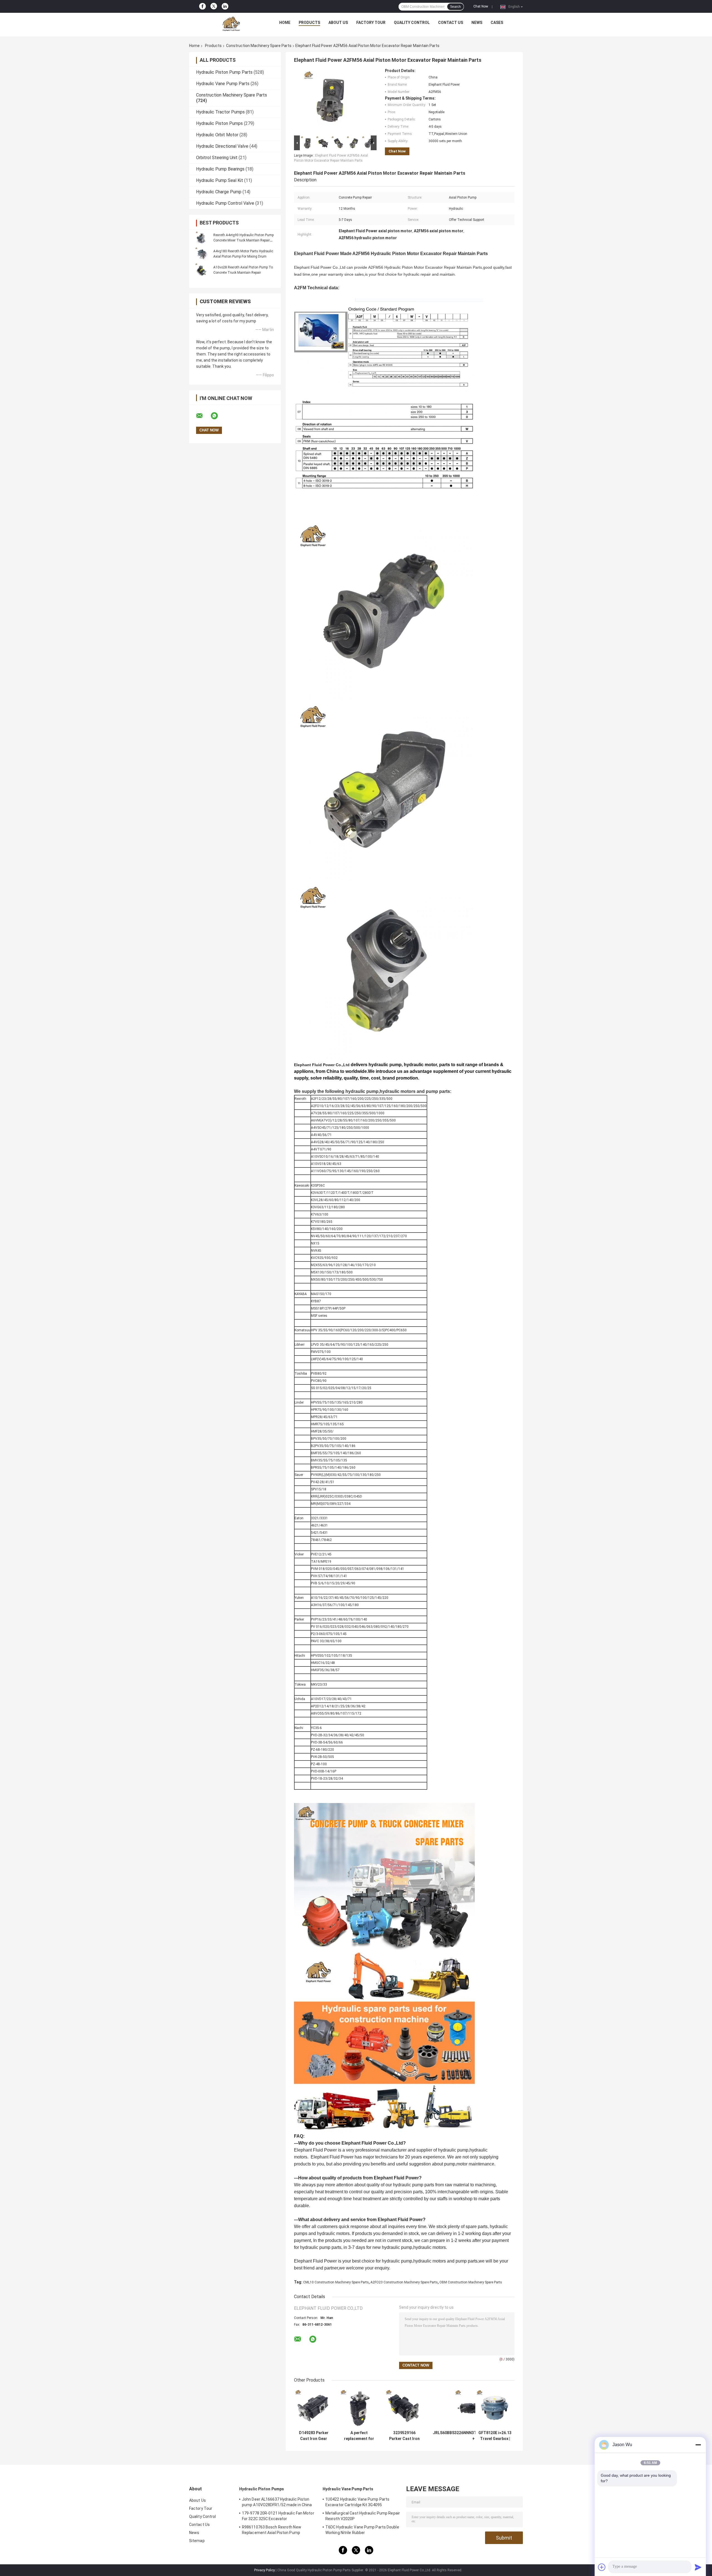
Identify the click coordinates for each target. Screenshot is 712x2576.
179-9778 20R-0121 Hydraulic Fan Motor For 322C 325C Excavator (278, 2516)
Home (285, 23)
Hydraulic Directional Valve (222, 146)
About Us (338, 23)
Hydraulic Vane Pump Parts (223, 84)
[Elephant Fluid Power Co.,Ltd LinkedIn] (225, 6)
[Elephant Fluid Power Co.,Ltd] (231, 24)
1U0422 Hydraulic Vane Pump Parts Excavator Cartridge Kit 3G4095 (357, 2502)
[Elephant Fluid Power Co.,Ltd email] (203, 416)
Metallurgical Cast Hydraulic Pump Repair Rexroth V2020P (363, 2516)
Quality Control (412, 23)
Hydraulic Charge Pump (219, 192)
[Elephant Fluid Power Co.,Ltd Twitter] (214, 7)
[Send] (698, 2567)
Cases (497, 23)
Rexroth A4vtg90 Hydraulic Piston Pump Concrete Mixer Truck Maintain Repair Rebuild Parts (243, 240)
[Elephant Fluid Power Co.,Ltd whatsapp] (218, 416)
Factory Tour (371, 23)
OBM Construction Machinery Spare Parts (471, 2282)
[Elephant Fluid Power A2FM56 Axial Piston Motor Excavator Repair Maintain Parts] (333, 101)
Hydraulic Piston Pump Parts (224, 72)
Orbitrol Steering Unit (217, 158)
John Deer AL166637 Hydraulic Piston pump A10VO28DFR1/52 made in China (277, 2502)
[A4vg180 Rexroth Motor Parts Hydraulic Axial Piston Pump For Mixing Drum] (202, 254)
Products (309, 23)
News (477, 23)
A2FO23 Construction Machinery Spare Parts (404, 2282)
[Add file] (602, 2567)
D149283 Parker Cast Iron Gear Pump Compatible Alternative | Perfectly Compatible (314, 2436)
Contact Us (451, 23)
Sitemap (197, 2541)
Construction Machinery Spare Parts (259, 46)
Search (455, 7)
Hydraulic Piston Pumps (219, 123)
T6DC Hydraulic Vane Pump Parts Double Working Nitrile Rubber (362, 2530)
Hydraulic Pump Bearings (220, 169)
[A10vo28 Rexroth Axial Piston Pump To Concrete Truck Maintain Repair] (202, 270)
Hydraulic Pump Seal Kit (220, 180)
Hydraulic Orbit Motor (217, 135)
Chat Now (481, 6)
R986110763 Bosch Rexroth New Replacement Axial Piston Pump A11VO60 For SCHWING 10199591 (272, 2531)
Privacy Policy (264, 2570)
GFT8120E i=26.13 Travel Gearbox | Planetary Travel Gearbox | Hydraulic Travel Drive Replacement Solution (495, 2436)
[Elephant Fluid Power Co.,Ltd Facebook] (202, 6)
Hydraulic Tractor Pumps (220, 112)
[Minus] (698, 2445)
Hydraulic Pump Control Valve (225, 203)
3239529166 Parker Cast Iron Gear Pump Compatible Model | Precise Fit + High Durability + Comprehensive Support (404, 2436)
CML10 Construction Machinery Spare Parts (336, 2282)
